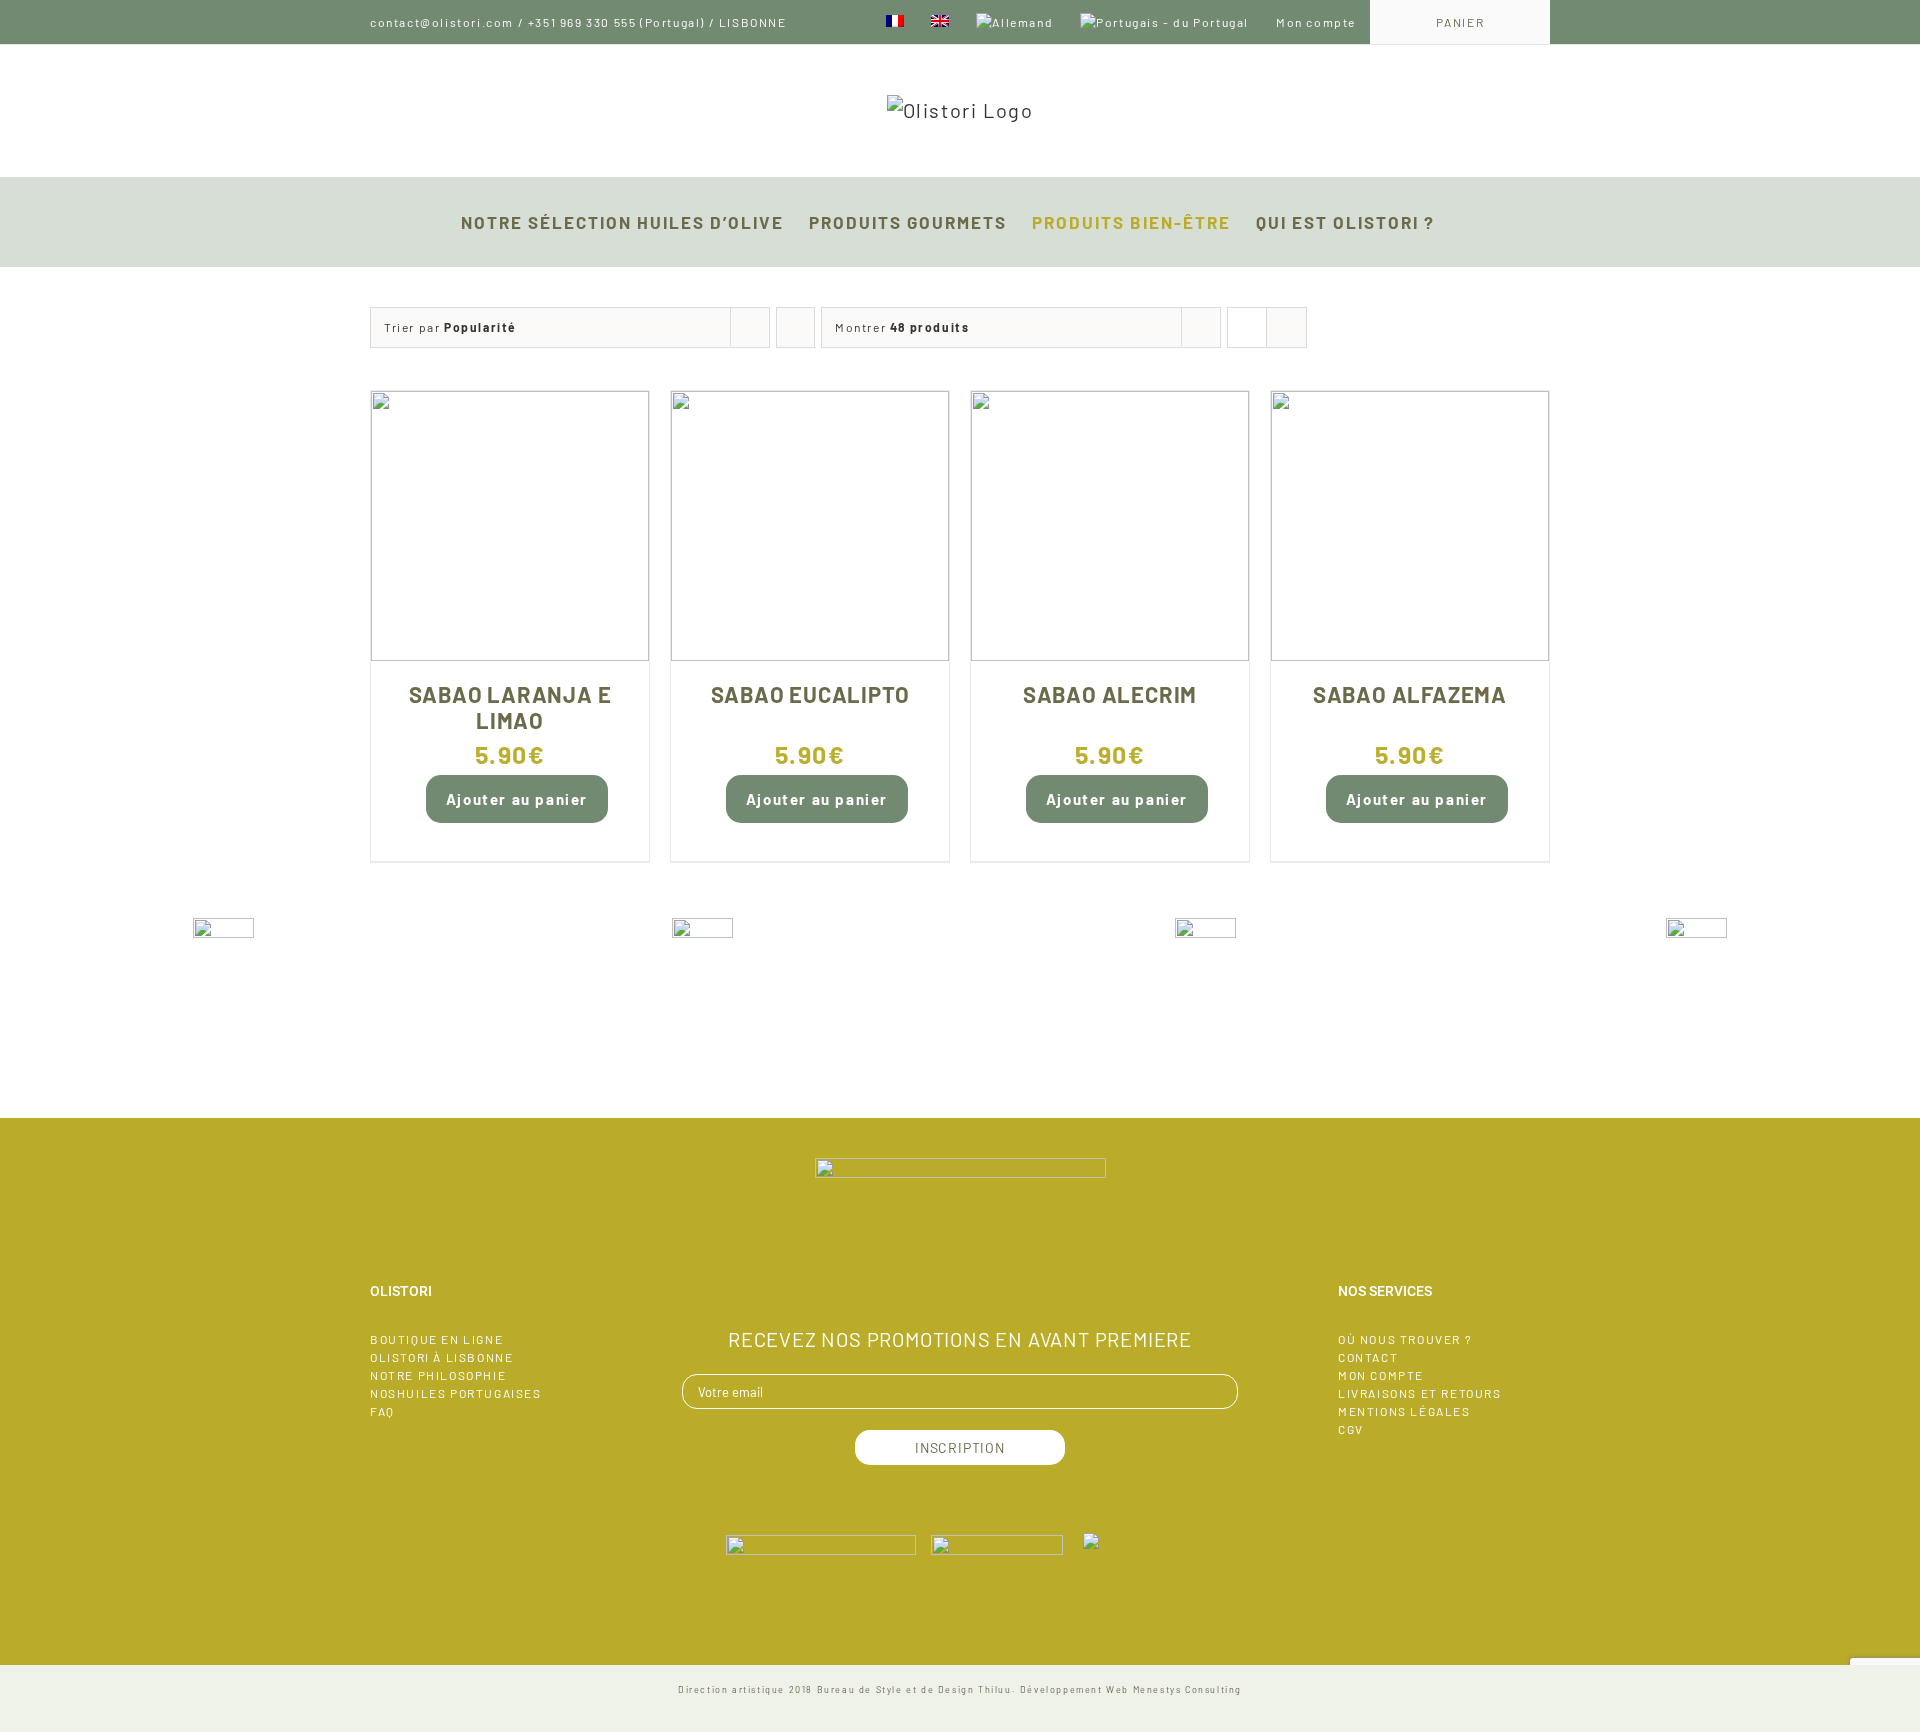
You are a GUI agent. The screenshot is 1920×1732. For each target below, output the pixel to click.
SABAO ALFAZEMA (1410, 694)
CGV (1351, 1429)
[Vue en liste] (1286, 327)
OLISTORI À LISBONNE (441, 1357)
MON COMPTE (1381, 1375)
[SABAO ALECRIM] (1110, 526)
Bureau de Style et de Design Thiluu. (917, 1689)
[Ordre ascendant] (795, 327)
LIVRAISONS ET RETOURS (1420, 1393)
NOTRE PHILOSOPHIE (438, 1375)
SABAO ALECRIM (1110, 694)
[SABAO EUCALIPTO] (810, 526)
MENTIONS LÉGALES (1404, 1411)
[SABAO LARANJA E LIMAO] (510, 526)
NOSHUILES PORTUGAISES (456, 1393)
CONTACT (1368, 1357)
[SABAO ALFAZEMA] (1410, 526)
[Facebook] (960, 1282)
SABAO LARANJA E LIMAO (510, 707)
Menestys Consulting (1187, 1689)
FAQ (382, 1411)
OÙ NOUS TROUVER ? (1405, 1339)
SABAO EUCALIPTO (810, 694)
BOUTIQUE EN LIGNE (436, 1339)
